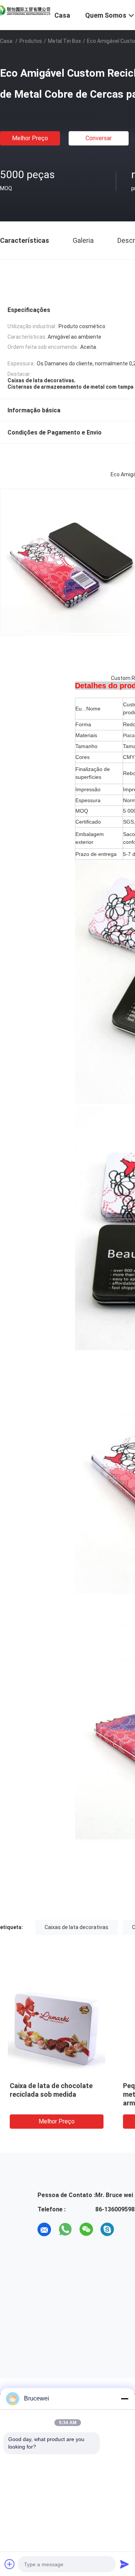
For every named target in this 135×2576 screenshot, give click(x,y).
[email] (44, 2229)
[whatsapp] (65, 2229)
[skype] (107, 2229)
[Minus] (124, 2399)
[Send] (124, 2564)
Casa (6, 41)
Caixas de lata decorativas (76, 1927)
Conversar (99, 138)
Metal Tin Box (64, 41)
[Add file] (10, 2564)
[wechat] (86, 2229)
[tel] (128, 2229)
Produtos (31, 41)
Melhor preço (30, 138)
